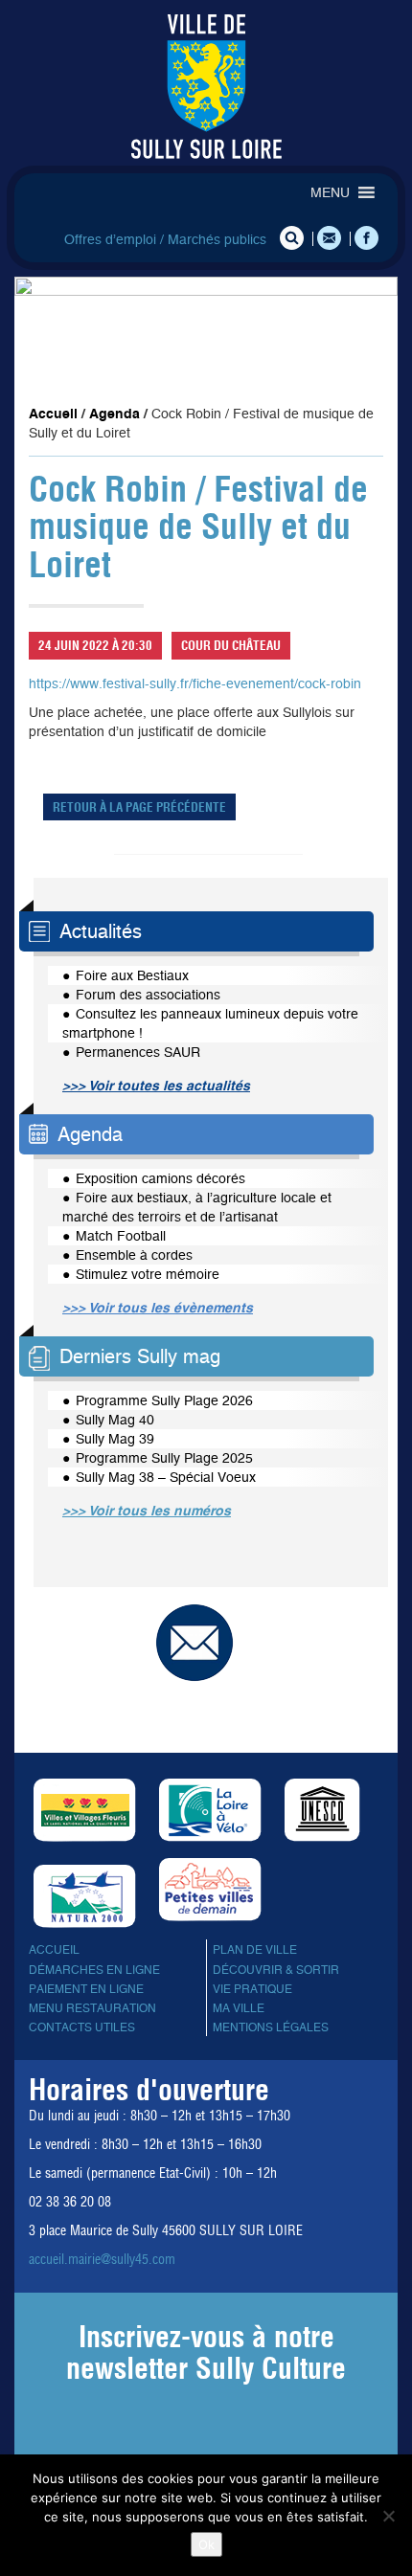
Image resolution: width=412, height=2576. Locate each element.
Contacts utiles (82, 2027)
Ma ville (239, 2008)
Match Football (121, 1236)
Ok (206, 2544)
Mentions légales (271, 2027)
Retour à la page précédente (139, 807)
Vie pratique (252, 1989)
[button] (330, 192)
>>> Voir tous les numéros (147, 1511)
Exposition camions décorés (160, 1178)
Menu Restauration (92, 2008)
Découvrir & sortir (276, 1970)
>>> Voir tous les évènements (158, 1308)
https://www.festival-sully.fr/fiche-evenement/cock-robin (195, 683)
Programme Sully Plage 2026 (164, 1400)
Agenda (114, 414)
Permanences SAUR (138, 1052)
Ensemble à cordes (134, 1255)
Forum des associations (148, 995)
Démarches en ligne (94, 1970)
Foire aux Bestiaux (132, 975)
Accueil (53, 414)
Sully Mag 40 (115, 1420)
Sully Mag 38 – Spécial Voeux (166, 1477)
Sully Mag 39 (115, 1439)
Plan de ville (255, 1950)
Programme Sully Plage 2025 (164, 1458)
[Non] (388, 2516)
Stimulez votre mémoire (148, 1274)
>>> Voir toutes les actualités (156, 1086)
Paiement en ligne (86, 1989)
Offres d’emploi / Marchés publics (165, 239)
